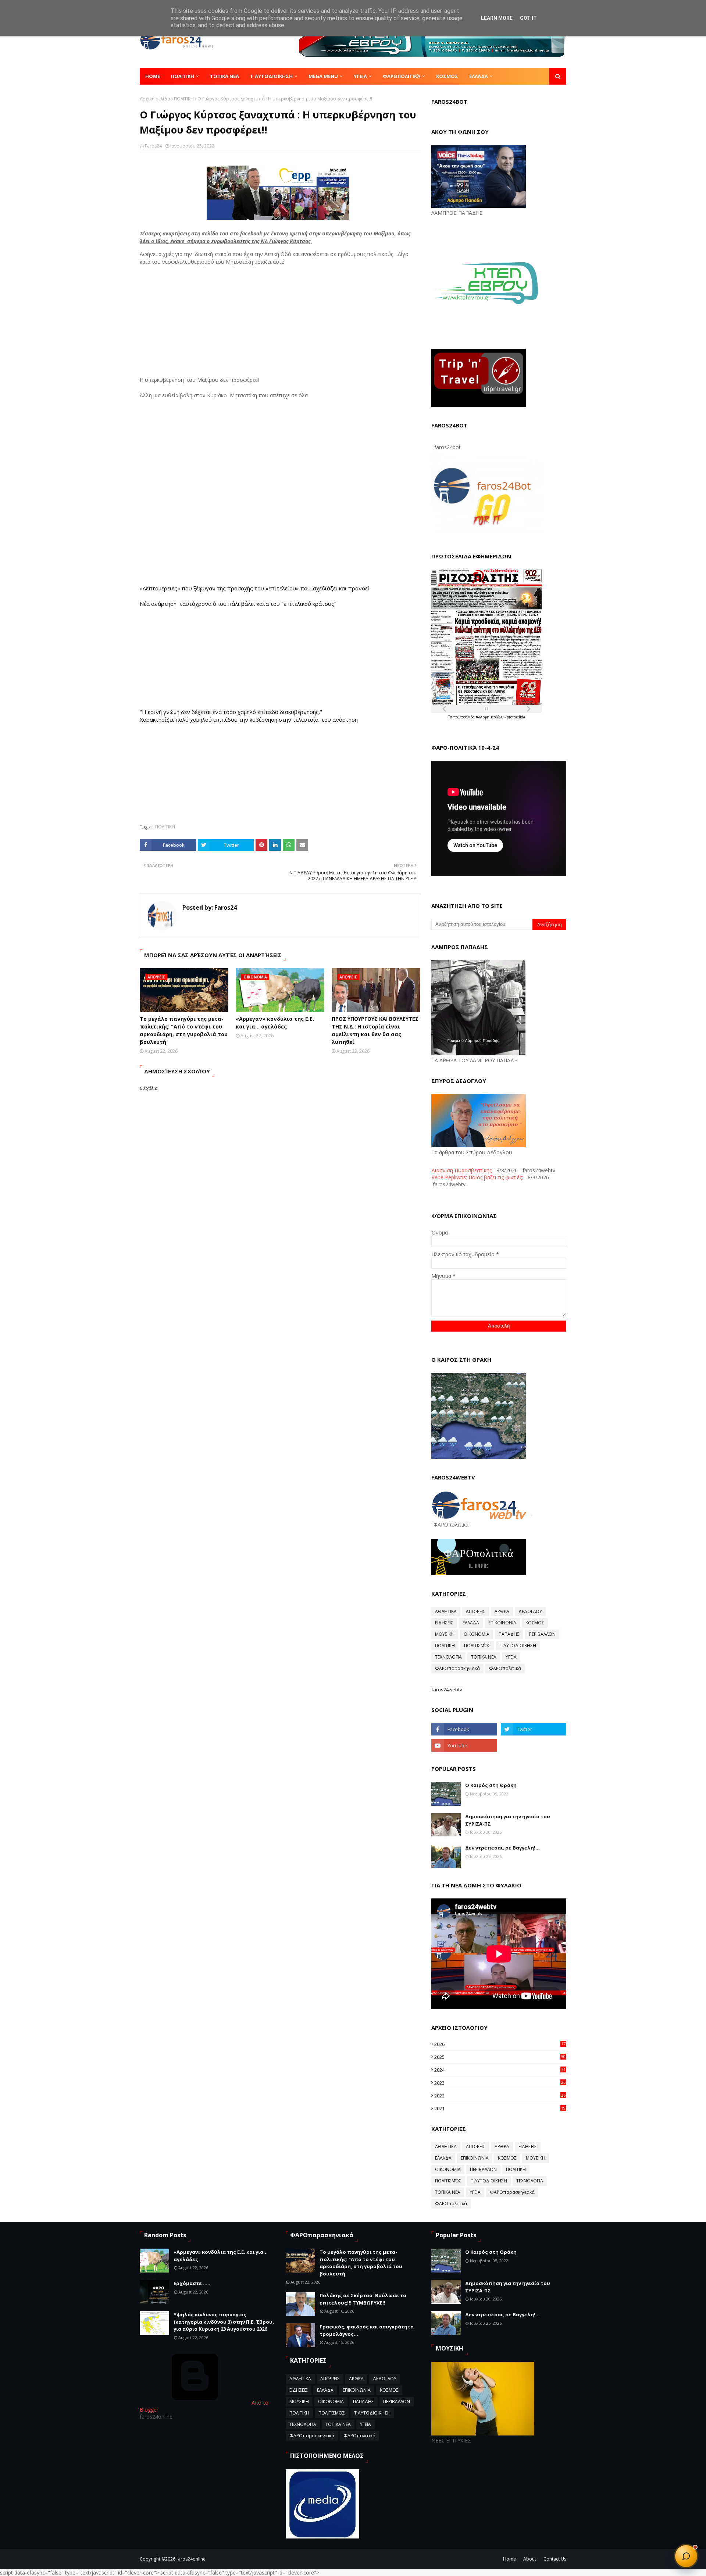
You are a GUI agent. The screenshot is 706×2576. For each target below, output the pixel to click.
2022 (500, 2096)
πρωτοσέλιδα (465, 717)
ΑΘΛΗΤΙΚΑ (446, 1611)
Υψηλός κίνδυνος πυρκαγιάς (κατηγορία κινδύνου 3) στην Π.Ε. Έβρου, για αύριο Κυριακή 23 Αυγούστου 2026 (224, 2322)
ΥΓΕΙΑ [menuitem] (360, 76)
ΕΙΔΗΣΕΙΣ (444, 1623)
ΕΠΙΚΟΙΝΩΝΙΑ (502, 1623)
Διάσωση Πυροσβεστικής (461, 1170)
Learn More (497, 18)
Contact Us (555, 2559)
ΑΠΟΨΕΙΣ (476, 1611)
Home (509, 2559)
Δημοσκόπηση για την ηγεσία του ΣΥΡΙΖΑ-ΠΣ (508, 1820)
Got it (528, 18)
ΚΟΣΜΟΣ (535, 1623)
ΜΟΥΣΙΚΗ (445, 1634)
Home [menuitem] (153, 76)
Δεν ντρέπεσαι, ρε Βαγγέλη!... (502, 1848)
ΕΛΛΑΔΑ (471, 1623)
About (530, 2559)
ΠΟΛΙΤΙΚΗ (184, 99)
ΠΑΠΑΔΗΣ (509, 1634)
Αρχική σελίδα (155, 99)
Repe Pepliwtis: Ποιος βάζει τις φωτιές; (477, 1177)
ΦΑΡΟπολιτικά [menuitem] (402, 76)
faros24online (191, 2559)
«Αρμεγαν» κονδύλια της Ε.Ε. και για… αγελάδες (275, 1023)
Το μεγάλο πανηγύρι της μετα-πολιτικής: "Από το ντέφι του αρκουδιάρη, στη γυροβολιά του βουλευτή (184, 1030)
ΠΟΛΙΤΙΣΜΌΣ (477, 1646)
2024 (500, 2070)
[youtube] (464, 1745)
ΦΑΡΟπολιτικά (505, 1668)
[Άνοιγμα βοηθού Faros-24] (686, 2556)
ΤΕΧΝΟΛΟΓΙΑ (448, 1657)
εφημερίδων (494, 717)
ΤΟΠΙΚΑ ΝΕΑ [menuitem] (224, 76)
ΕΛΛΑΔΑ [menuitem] (479, 76)
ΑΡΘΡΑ (502, 1611)
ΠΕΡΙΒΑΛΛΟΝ (542, 1634)
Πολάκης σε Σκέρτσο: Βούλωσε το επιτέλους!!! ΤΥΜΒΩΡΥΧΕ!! (363, 2299)
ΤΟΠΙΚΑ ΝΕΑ (484, 1657)
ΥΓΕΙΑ (511, 1657)
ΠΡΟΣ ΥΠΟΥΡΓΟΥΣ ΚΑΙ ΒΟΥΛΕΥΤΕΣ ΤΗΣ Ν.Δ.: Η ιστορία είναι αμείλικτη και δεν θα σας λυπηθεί (375, 1030)
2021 (500, 2108)
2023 (500, 2083)
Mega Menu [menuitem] (323, 76)
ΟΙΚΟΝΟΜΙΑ (477, 1634)
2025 (500, 2057)
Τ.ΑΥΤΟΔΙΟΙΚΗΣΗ (518, 1646)
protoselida (516, 717)
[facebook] (464, 1729)
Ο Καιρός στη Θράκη (491, 1785)
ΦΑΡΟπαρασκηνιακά (457, 1668)
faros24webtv (447, 1689)
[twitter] (534, 1729)
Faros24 (153, 146)
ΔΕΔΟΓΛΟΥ (530, 1611)
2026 (500, 2044)
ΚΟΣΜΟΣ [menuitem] (447, 76)
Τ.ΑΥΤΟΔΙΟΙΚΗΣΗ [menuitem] (271, 76)
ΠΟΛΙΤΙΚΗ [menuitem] (183, 76)
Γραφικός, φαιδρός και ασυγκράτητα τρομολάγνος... (367, 2330)
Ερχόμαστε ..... (192, 2283)
